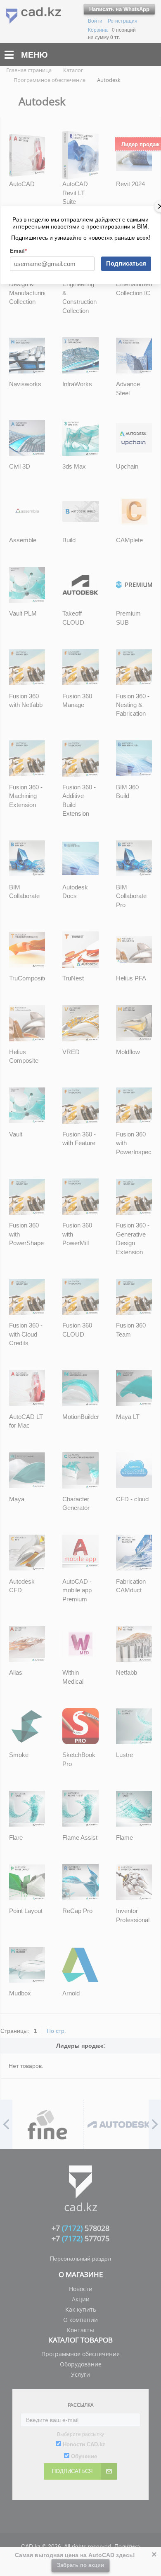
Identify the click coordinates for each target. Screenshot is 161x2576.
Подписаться (126, 263)
